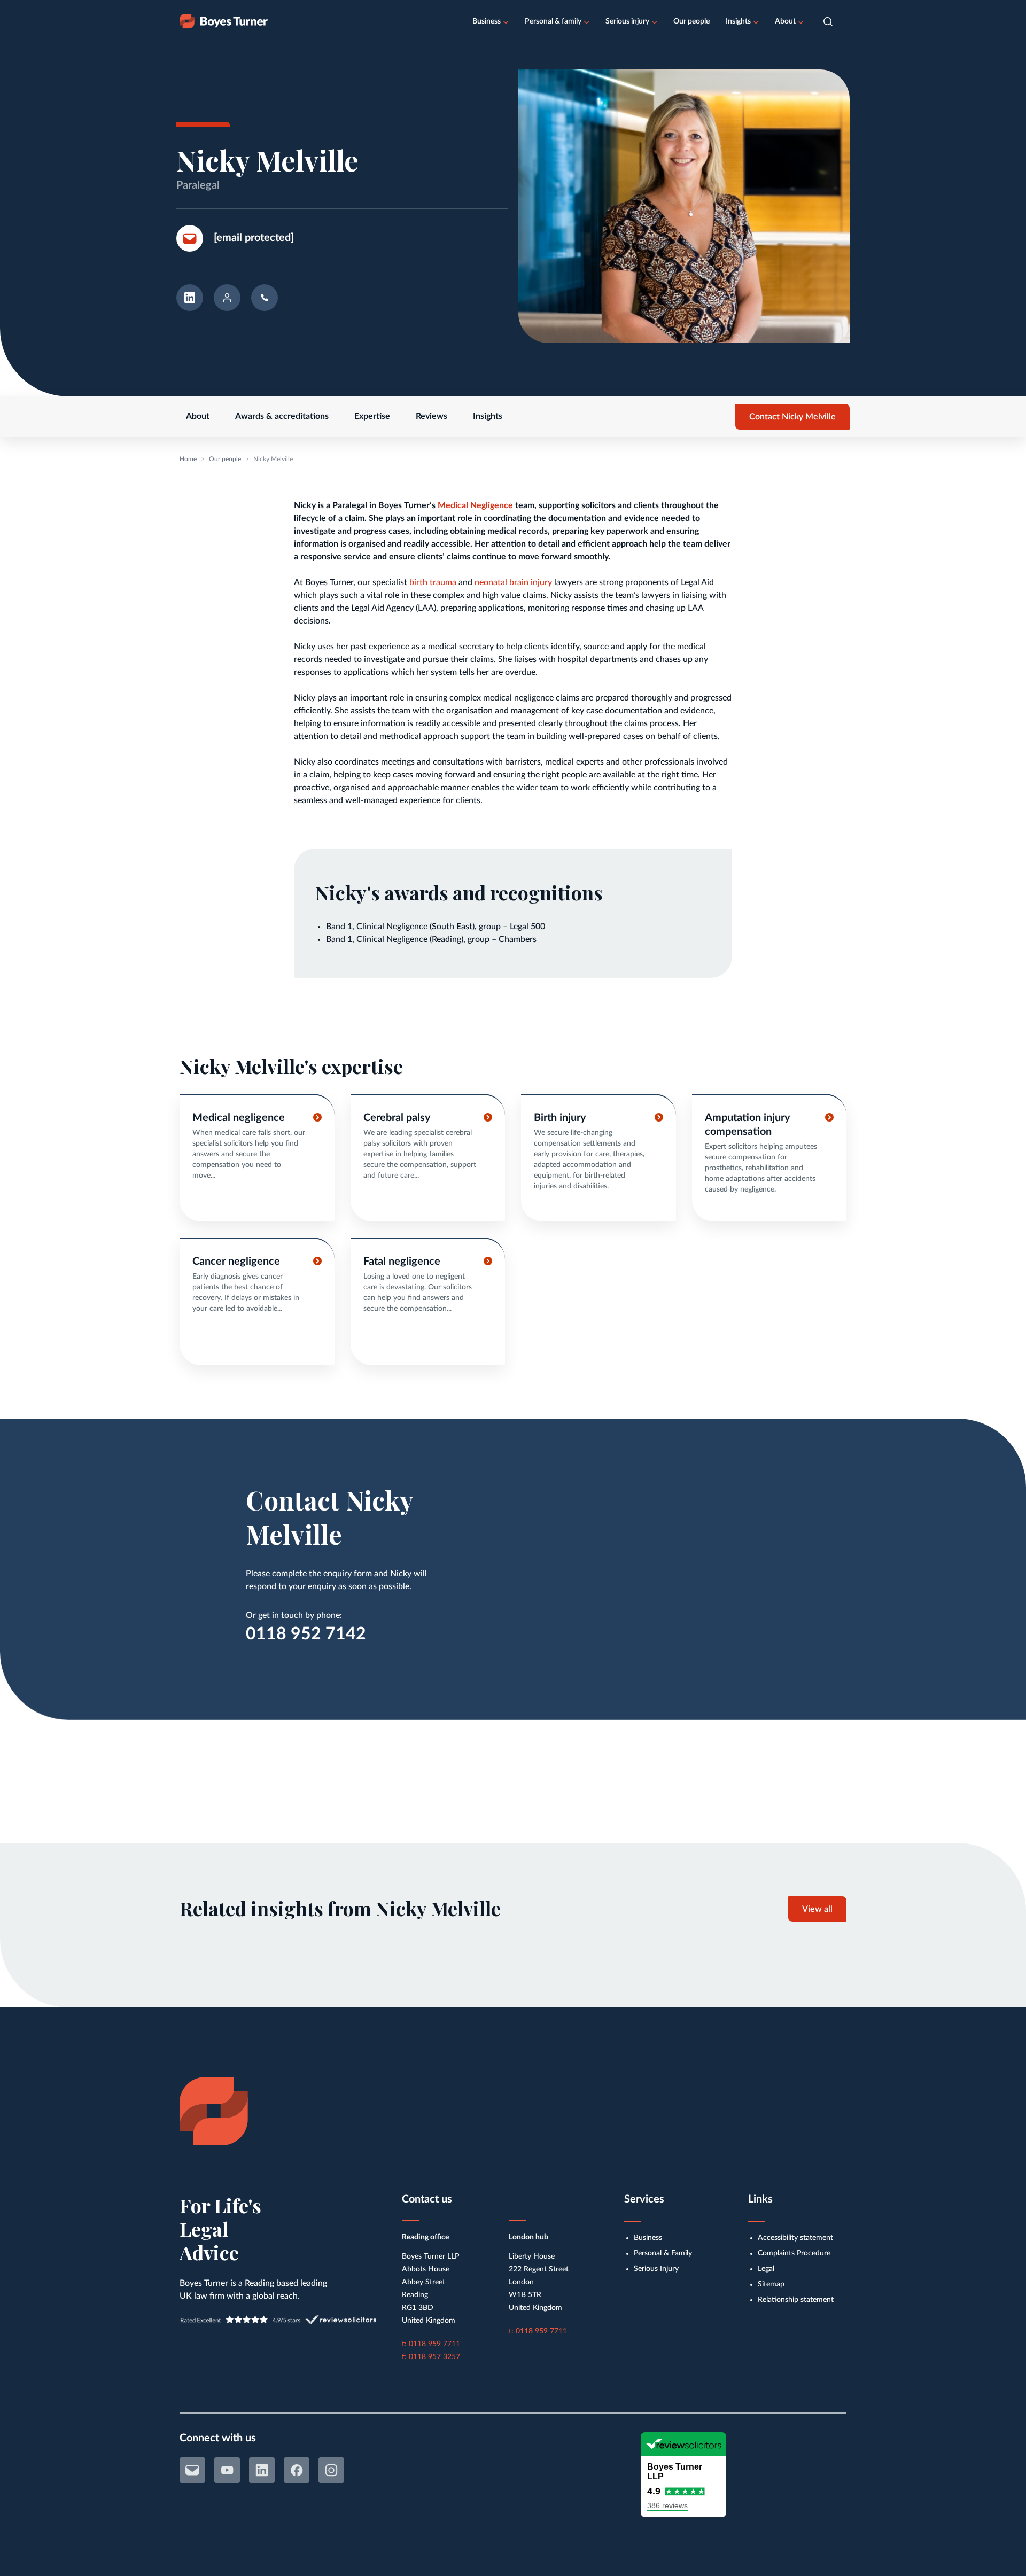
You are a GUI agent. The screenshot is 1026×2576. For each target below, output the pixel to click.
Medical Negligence (475, 505)
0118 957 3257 (434, 2357)
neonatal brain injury (513, 582)
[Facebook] (297, 2470)
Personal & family (553, 21)
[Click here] (257, 1158)
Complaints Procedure (794, 2253)
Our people (691, 21)
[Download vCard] (227, 301)
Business (487, 21)
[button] (828, 22)
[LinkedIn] (262, 2470)
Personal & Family (663, 2253)
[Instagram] (331, 2470)
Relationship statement (796, 2300)
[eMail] (192, 2470)
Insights (738, 21)
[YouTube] (227, 2470)
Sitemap (771, 2284)
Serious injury (627, 21)
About (785, 21)
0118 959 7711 (434, 2344)
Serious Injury (656, 2269)
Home (188, 459)
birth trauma (433, 582)
